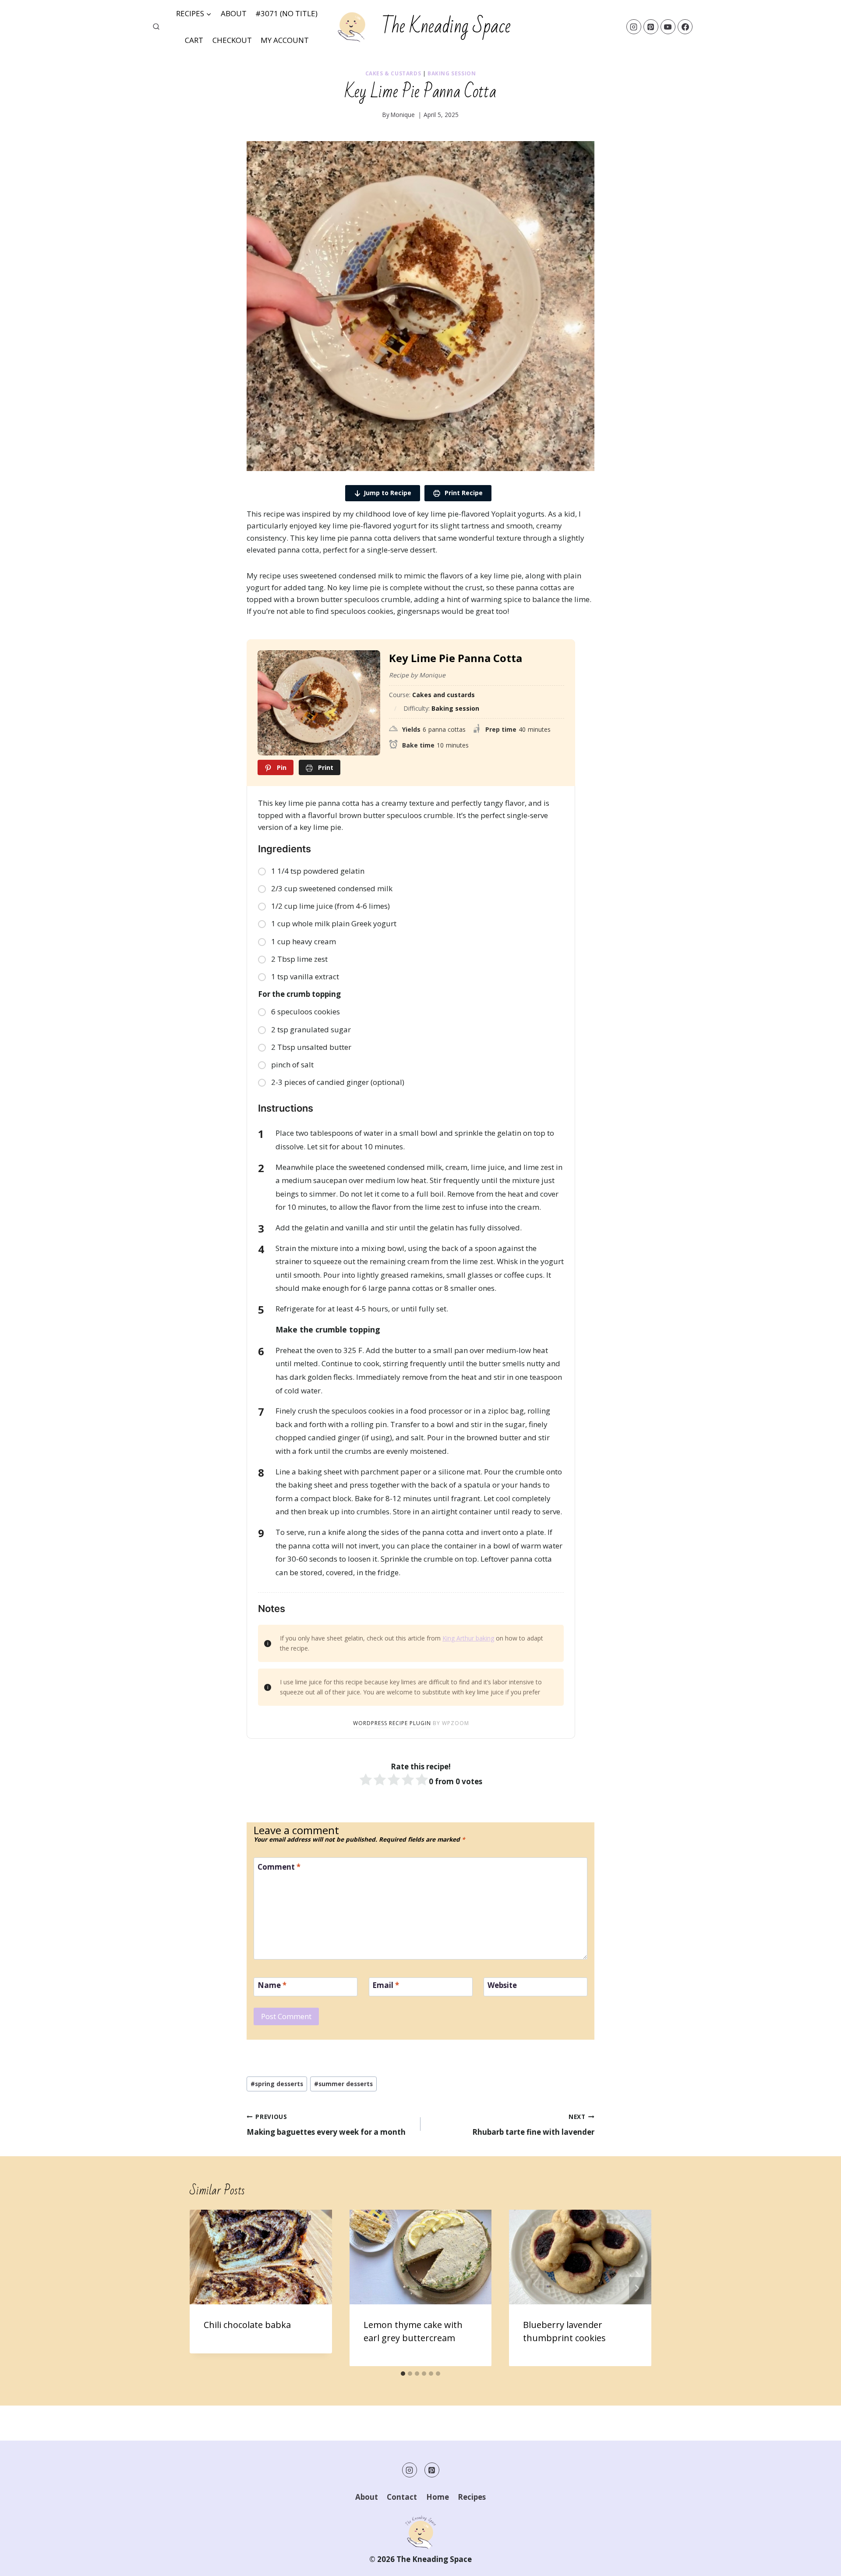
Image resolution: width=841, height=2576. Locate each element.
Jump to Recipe (387, 493)
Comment (279, 1867)
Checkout (232, 40)
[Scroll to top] (819, 2563)
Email (386, 1985)
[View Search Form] (156, 27)
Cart (194, 40)
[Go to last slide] (205, 2288)
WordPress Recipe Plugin (392, 1723)
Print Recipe (463, 493)
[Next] (636, 2288)
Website (502, 1985)
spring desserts (277, 2084)
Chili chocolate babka (247, 2325)
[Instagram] (634, 27)
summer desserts (343, 2084)
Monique (403, 115)
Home (438, 2497)
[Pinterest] (651, 27)
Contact (402, 2497)
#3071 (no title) (286, 13)
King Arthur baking (468, 1638)
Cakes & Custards (393, 73)
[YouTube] (668, 27)
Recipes (472, 2497)
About (234, 13)
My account (285, 40)
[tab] (403, 2374)
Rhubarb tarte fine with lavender (533, 2125)
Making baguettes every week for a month (326, 2125)
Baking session (452, 73)
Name (272, 1985)
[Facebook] (685, 27)
